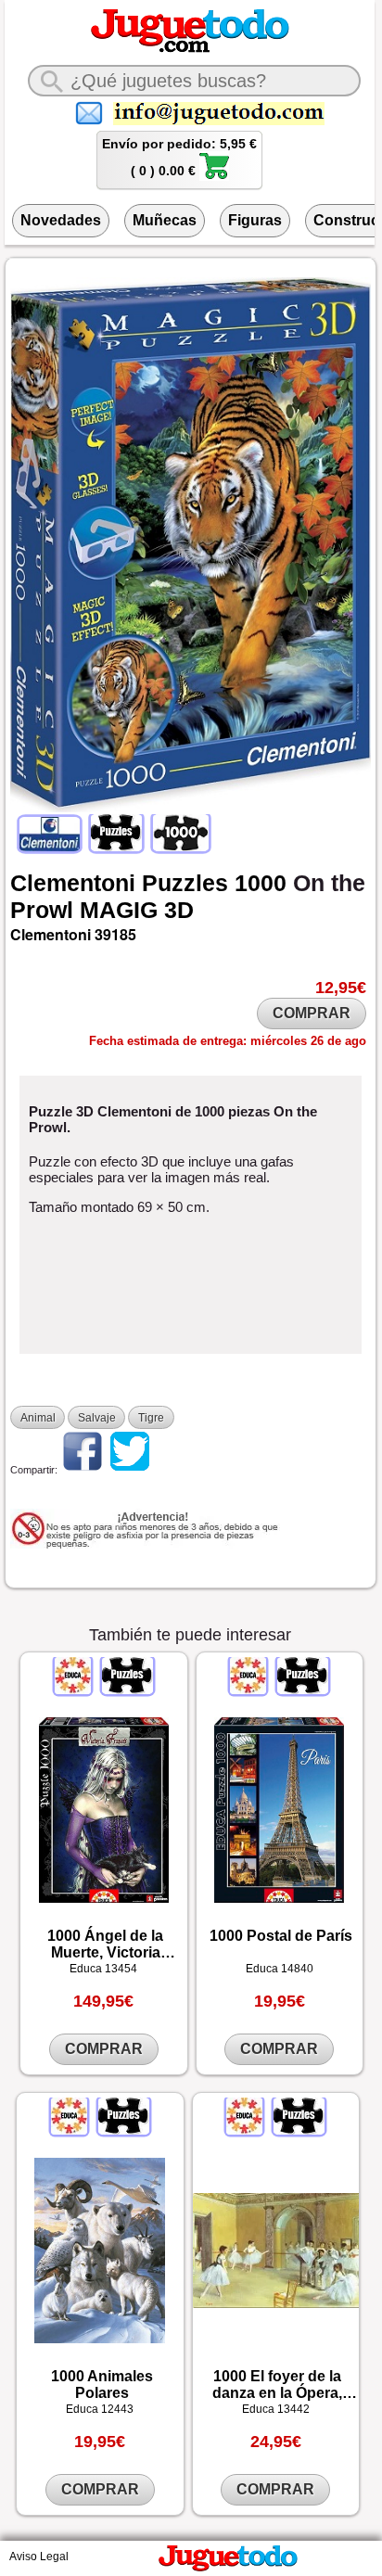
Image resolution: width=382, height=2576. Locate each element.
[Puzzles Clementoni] (116, 848)
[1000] (179, 848)
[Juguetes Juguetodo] (190, 49)
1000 (261, 883)
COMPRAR (312, 1013)
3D (179, 910)
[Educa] (74, 1690)
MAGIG (119, 910)
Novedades (61, 220)
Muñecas (165, 220)
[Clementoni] (51, 848)
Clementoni (73, 883)
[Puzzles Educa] (126, 1690)
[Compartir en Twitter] (130, 1470)
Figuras (255, 220)
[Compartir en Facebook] (83, 1470)
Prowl (42, 910)
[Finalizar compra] (214, 176)
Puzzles (185, 883)
